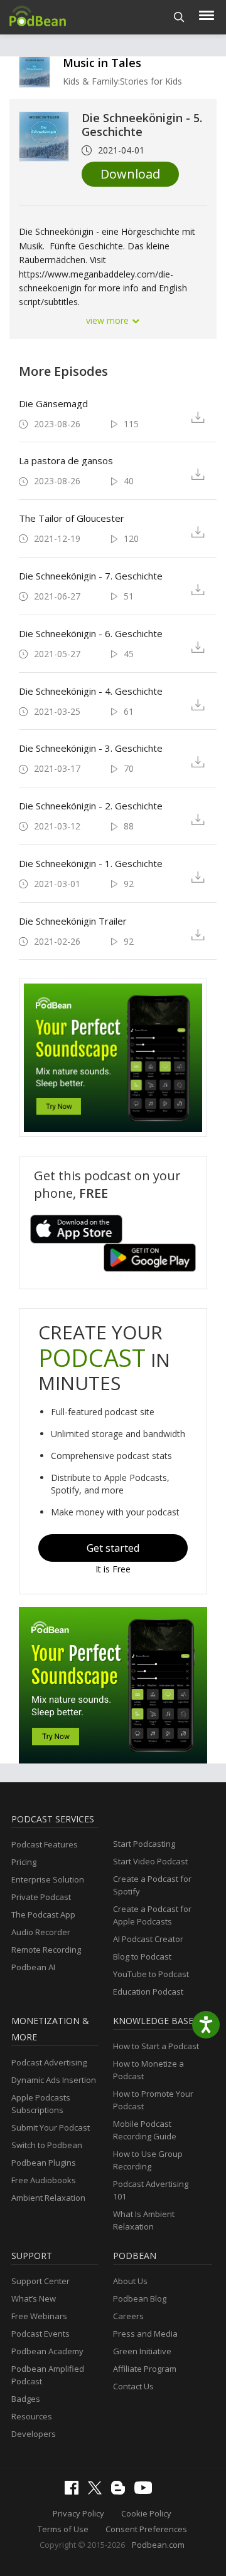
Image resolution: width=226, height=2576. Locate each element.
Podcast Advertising (49, 2062)
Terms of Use (63, 2529)
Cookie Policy (146, 2513)
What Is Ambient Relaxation (144, 2220)
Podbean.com (158, 2545)
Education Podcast (148, 1992)
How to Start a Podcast (156, 2046)
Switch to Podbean (47, 2145)
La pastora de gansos (66, 460)
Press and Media (145, 2334)
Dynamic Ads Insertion (54, 2080)
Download (130, 174)
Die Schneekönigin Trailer (73, 921)
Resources (32, 2416)
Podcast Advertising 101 (151, 2190)
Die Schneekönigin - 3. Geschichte (91, 748)
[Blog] (121, 2491)
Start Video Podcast (150, 1861)
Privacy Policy (78, 2513)
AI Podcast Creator (148, 1939)
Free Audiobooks (44, 2180)
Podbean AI (33, 1967)
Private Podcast (41, 1897)
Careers (128, 2316)
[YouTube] (146, 2491)
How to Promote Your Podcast (153, 2100)
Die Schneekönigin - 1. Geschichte (91, 863)
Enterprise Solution (48, 1879)
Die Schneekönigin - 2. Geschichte (91, 806)
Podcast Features (45, 1844)
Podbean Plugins (44, 2163)
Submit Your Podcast (51, 2127)
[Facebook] (75, 2491)
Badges (26, 2399)
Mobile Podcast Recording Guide (145, 2130)
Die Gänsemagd (53, 403)
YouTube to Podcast (151, 1974)
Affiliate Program (145, 2369)
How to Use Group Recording (148, 2160)
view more (109, 320)
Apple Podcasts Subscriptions (41, 2104)
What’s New (34, 2298)
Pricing (24, 1862)
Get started (113, 1548)
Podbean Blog (140, 2298)
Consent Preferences (146, 2529)
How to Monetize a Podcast (148, 2070)
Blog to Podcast (142, 1956)
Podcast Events (40, 2334)
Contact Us (133, 2386)
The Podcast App (43, 1914)
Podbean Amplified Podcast (48, 2375)
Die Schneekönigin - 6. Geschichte (91, 633)
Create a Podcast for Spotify (152, 1885)
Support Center (40, 2281)
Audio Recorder (41, 1932)
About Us (130, 2281)
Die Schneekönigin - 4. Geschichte (91, 691)
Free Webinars (39, 2316)
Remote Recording (46, 1950)
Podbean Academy (47, 2351)
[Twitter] (98, 2491)
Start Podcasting (144, 1844)
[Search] (179, 17)
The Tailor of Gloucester (72, 518)
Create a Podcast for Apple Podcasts (152, 1915)
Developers (34, 2434)
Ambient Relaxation (48, 2198)
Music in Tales (102, 63)
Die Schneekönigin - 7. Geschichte (91, 576)
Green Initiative (142, 2351)
